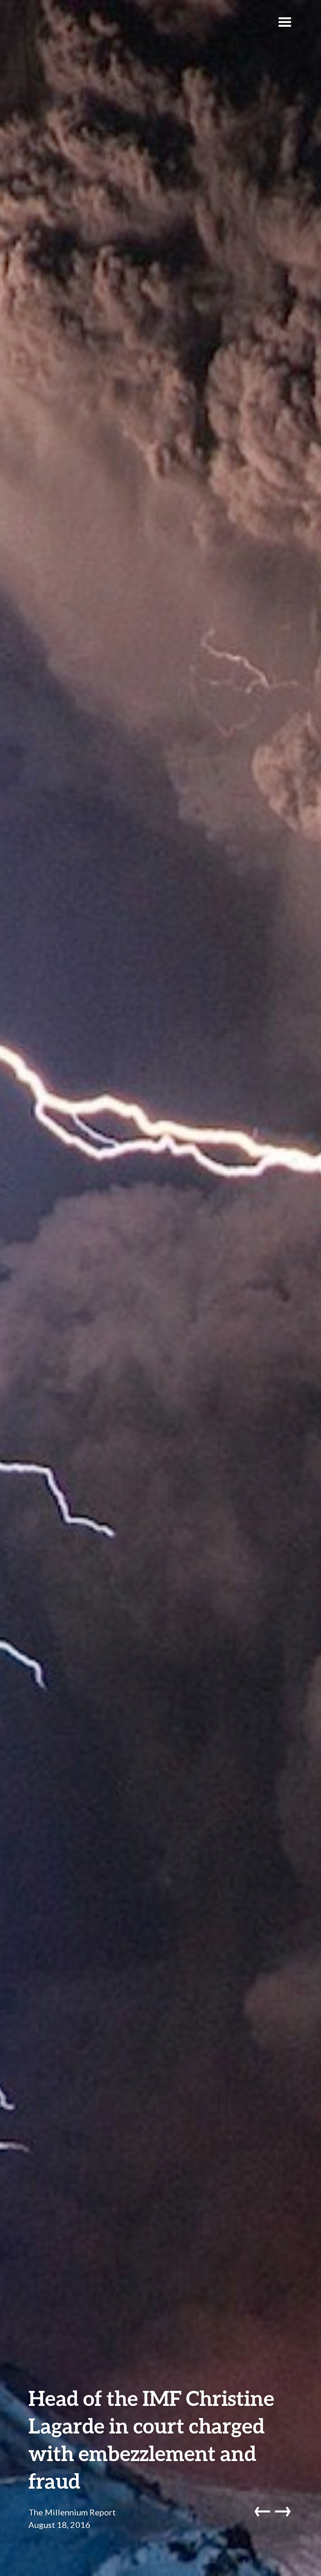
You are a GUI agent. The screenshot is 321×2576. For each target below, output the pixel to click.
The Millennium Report (72, 2512)
